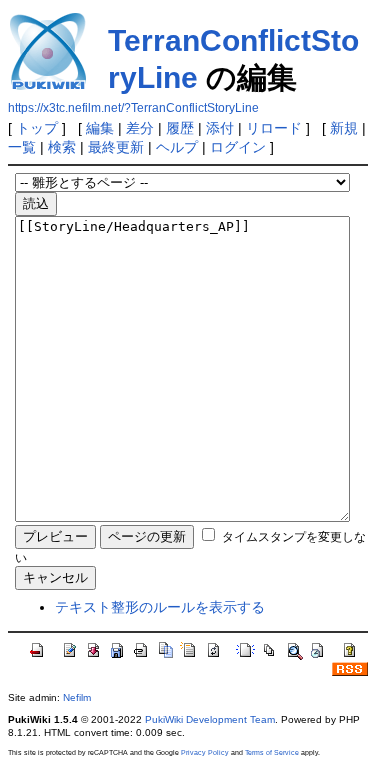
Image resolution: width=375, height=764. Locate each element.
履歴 (180, 128)
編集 (100, 128)
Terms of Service (272, 752)
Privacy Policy (205, 752)
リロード (274, 128)
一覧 (22, 147)
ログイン (238, 147)
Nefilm (77, 697)
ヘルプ (177, 147)
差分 (140, 128)
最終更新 (116, 147)
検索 (62, 147)
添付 (220, 128)
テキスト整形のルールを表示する (160, 607)
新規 (344, 128)
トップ (37, 128)
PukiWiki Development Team (210, 719)
